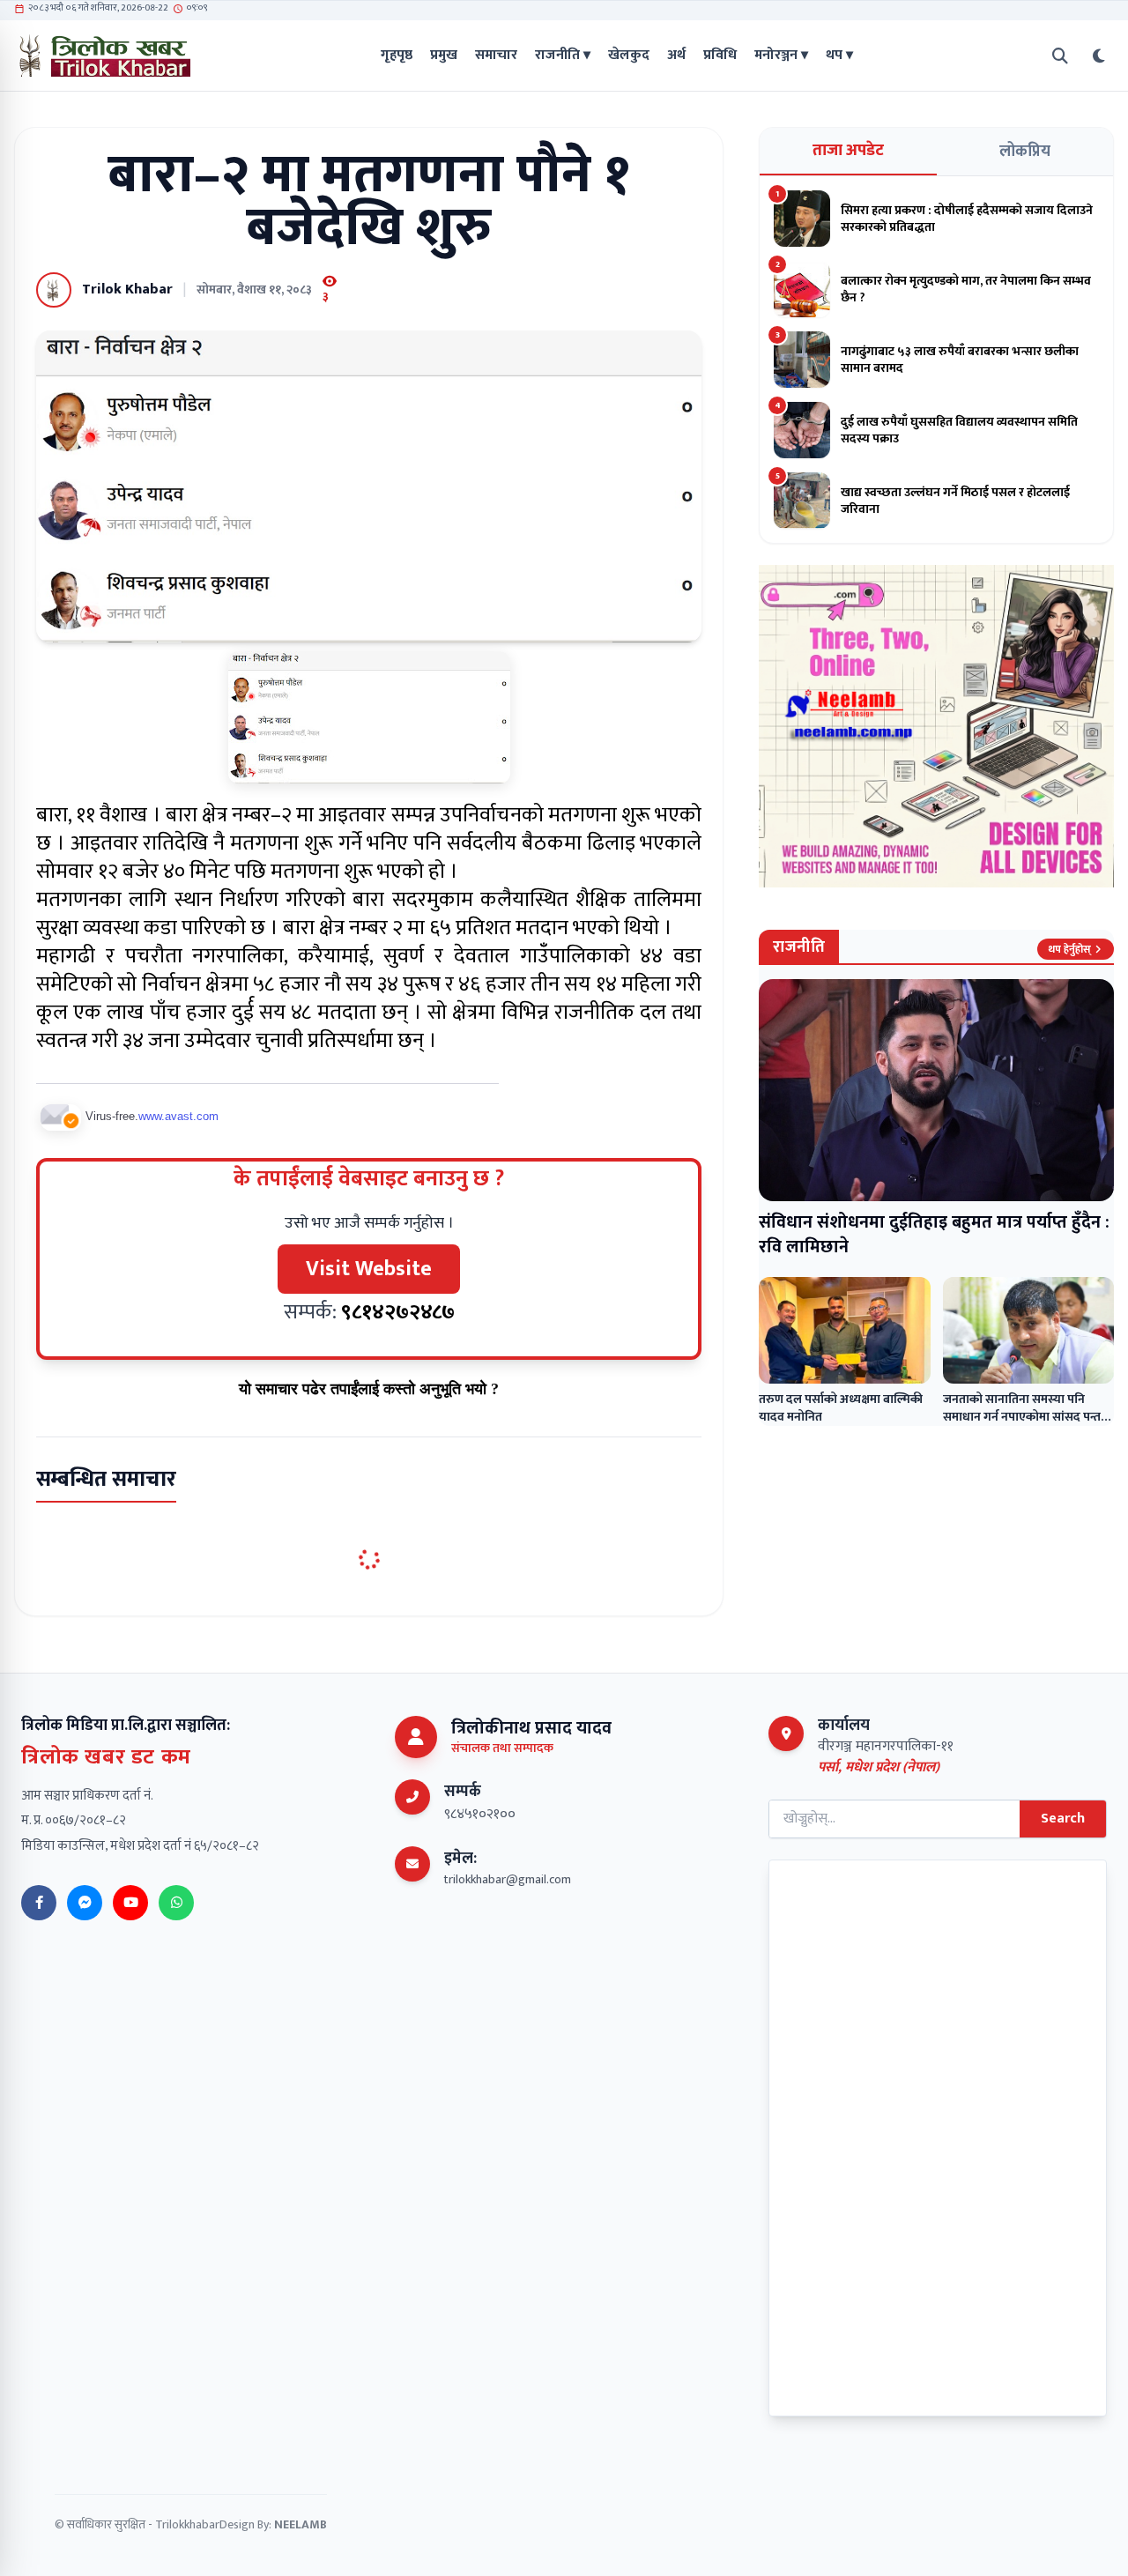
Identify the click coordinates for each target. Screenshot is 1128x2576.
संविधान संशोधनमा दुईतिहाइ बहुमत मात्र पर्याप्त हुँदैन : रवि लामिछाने (934, 1235)
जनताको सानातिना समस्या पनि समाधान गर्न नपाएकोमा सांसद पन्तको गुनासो (1028, 1417)
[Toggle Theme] (1099, 56)
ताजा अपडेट (848, 151)
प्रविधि (720, 56)
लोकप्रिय (1025, 152)
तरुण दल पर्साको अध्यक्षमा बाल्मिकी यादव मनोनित (841, 1408)
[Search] (1060, 56)
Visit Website (369, 1269)
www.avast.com (178, 1116)
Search (1063, 1819)
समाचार (496, 56)
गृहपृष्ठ (397, 56)
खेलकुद (629, 56)
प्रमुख (444, 56)
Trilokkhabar (187, 2524)
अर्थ (676, 56)
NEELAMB (301, 2524)
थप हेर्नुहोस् (1069, 949)
